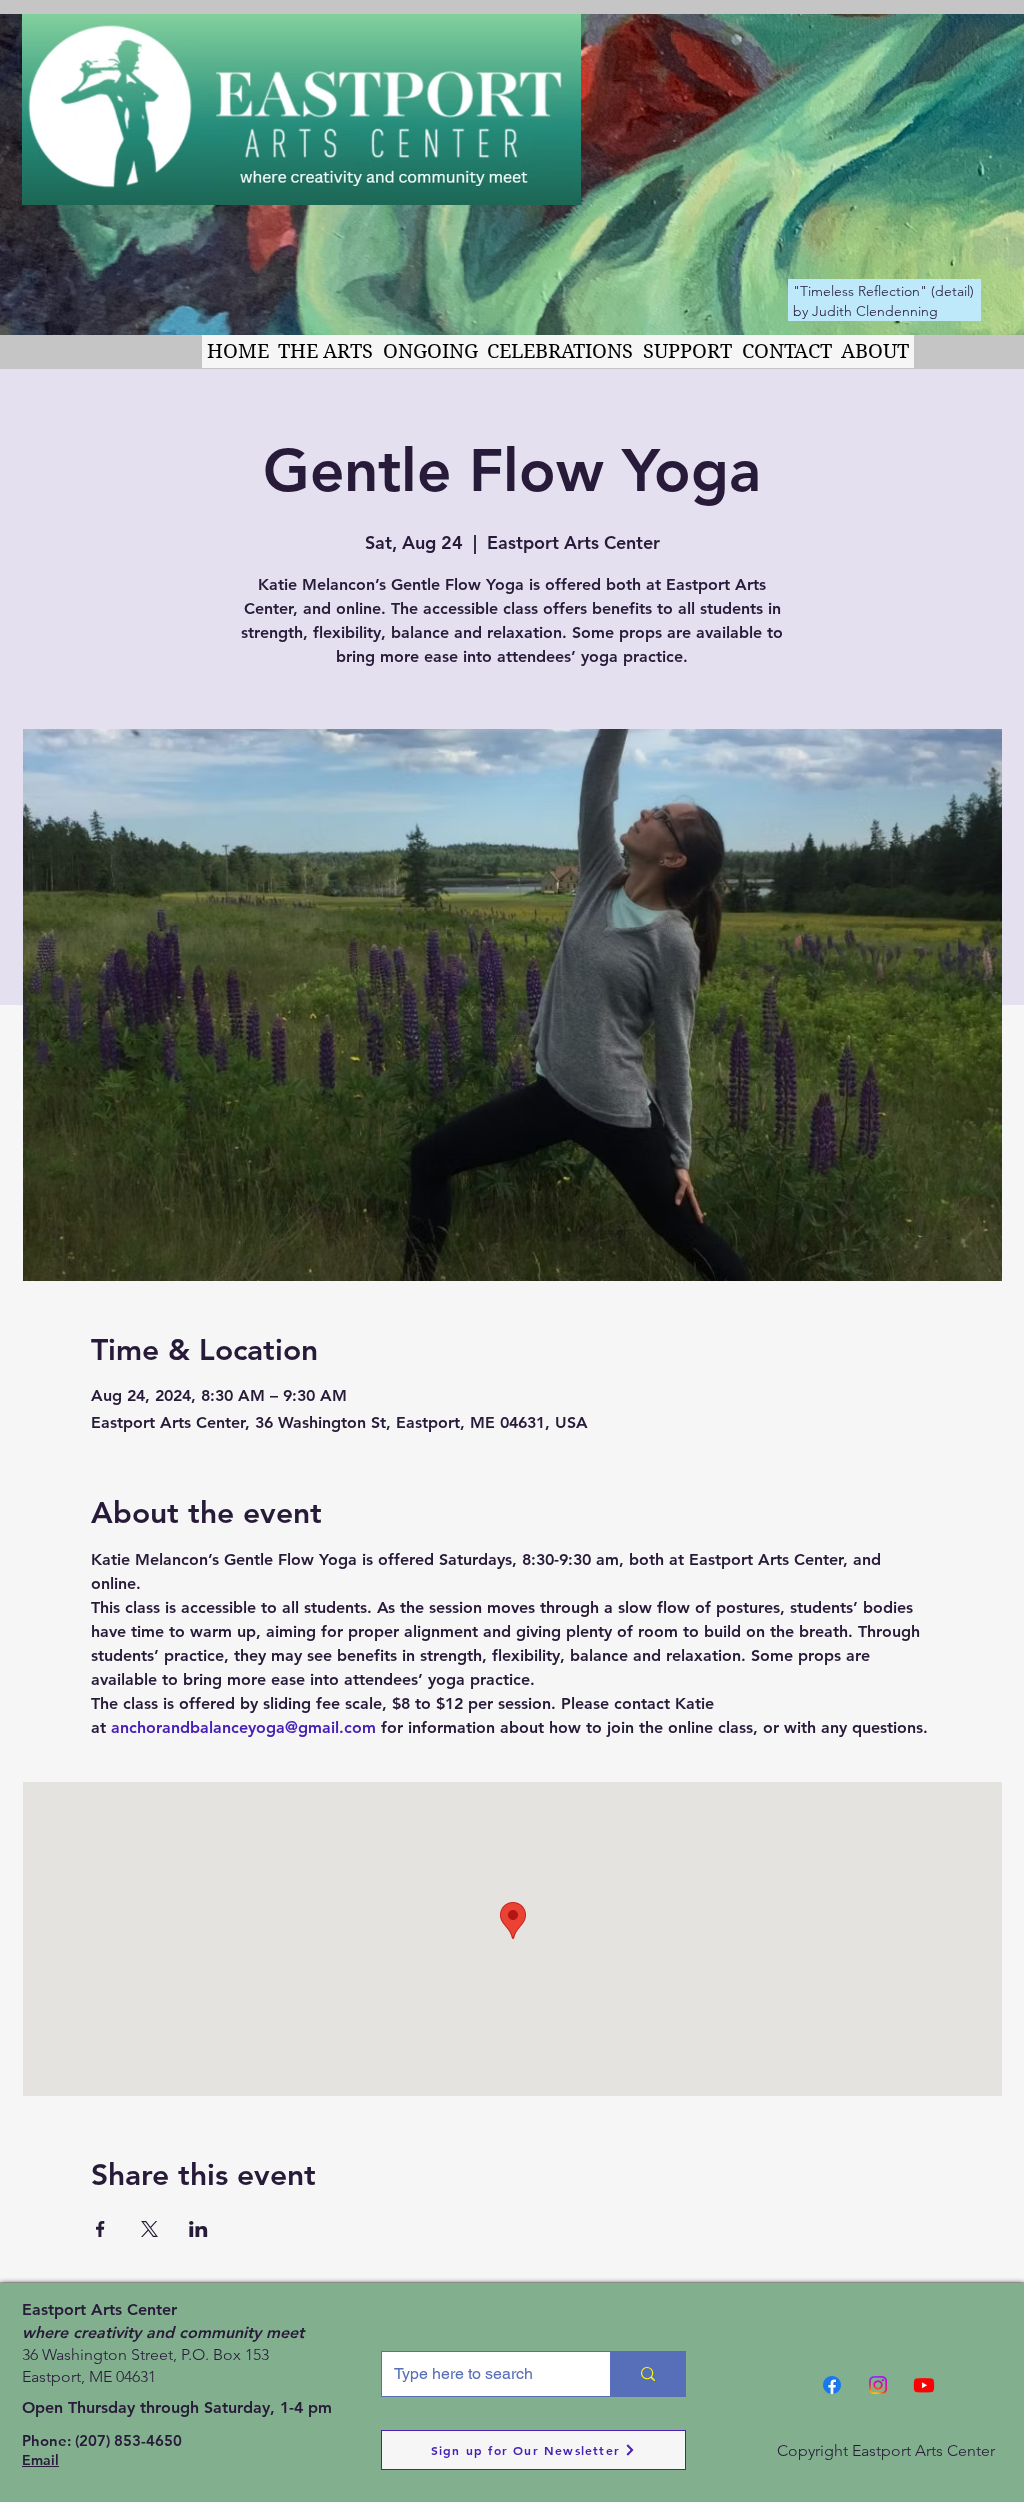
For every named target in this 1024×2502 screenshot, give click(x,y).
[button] (326, 351)
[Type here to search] (647, 2374)
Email (40, 2460)
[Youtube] (924, 2385)
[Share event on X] (149, 2229)
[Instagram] (878, 2385)
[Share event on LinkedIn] (198, 2229)
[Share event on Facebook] (100, 2229)
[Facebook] (832, 2385)
